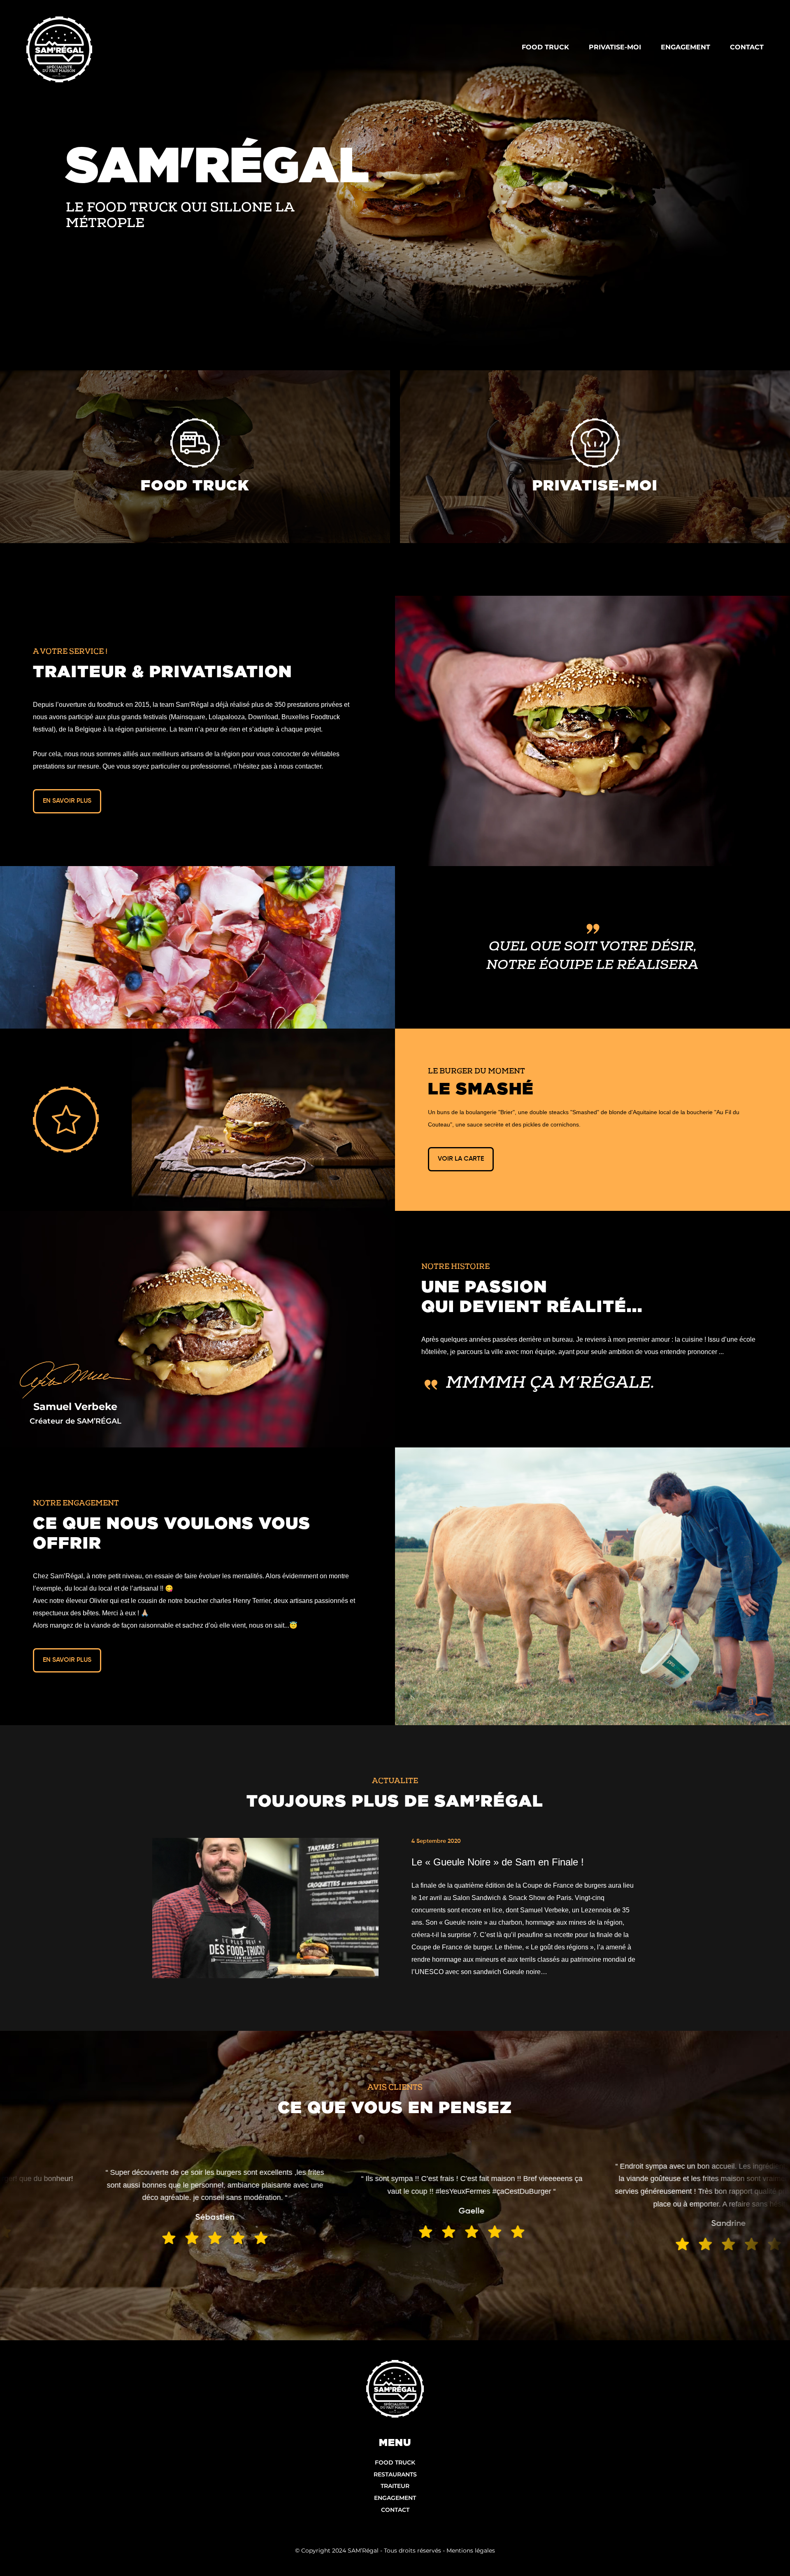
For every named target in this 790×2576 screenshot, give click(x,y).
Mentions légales (471, 2550)
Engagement (395, 2498)
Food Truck (395, 2462)
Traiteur (395, 2486)
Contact (395, 2510)
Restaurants (395, 2474)
